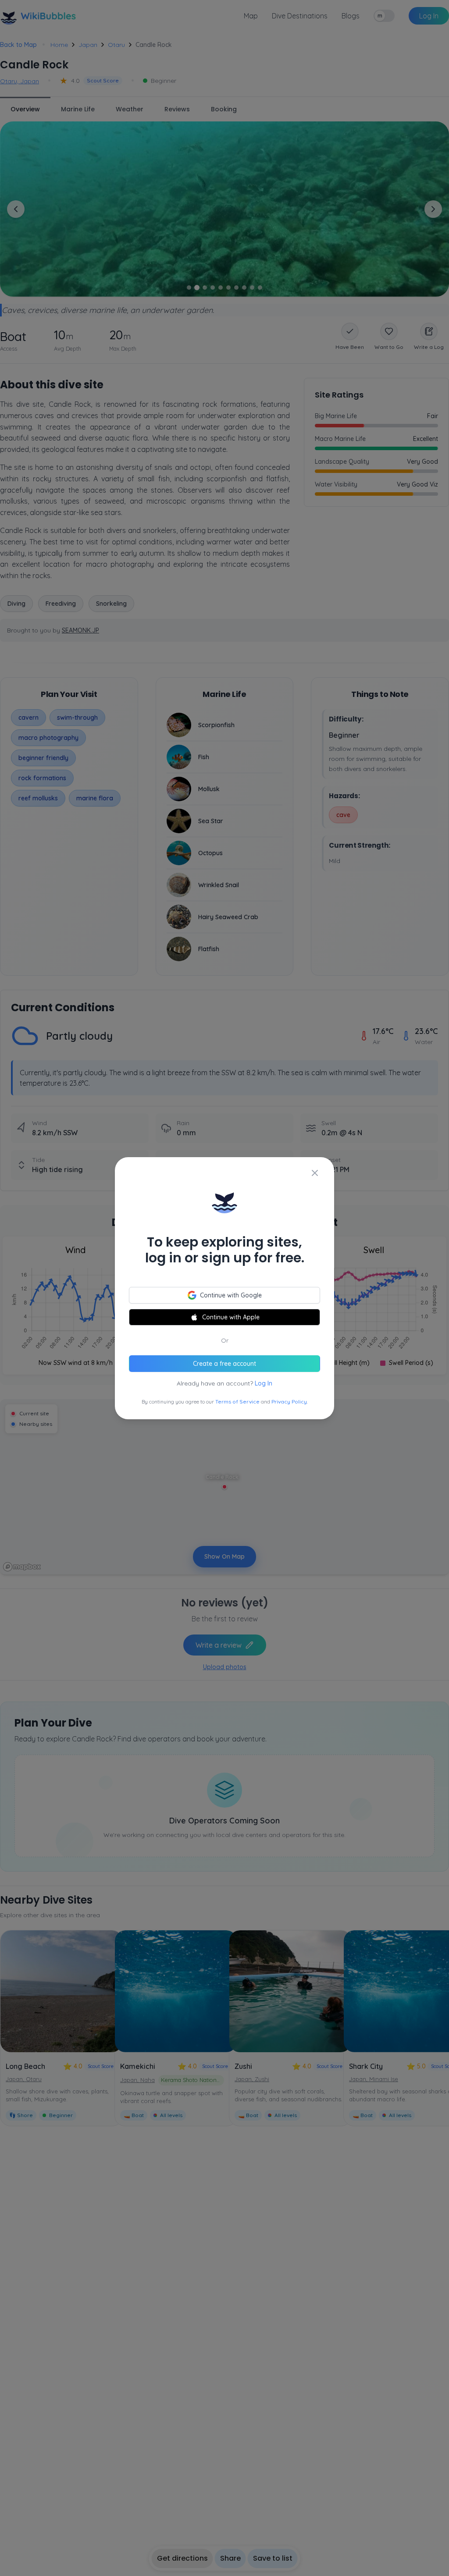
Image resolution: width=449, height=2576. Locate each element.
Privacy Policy (289, 1402)
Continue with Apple (231, 1317)
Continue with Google (231, 1295)
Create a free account (224, 1364)
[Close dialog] (315, 1173)
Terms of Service (237, 1402)
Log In (264, 1383)
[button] (224, 1288)
